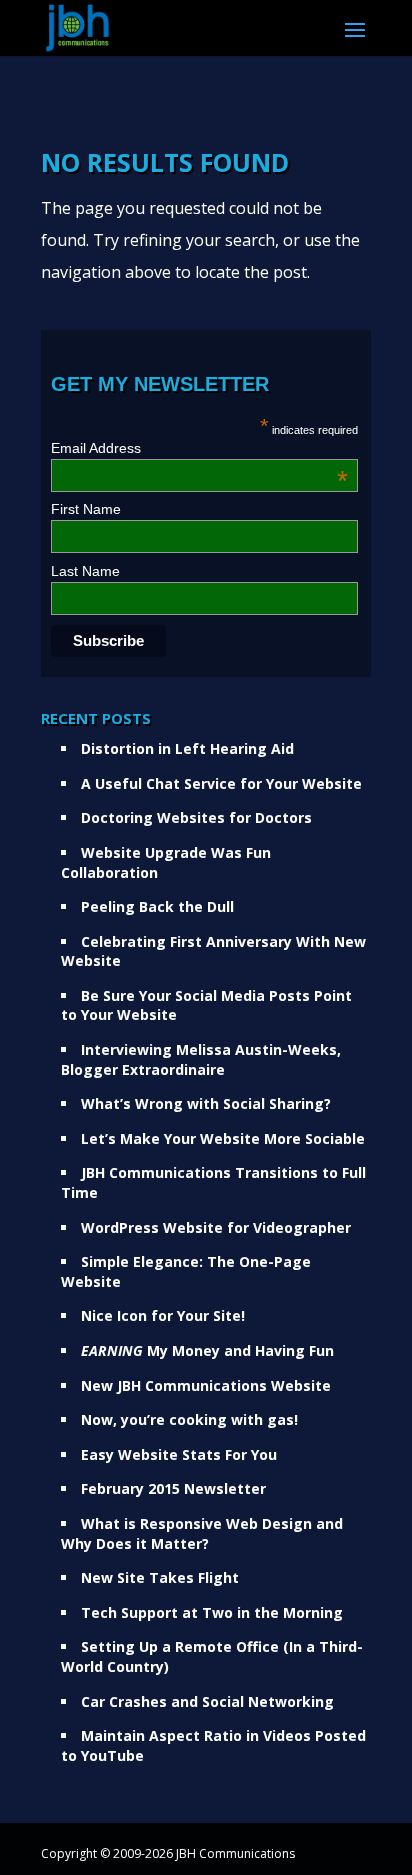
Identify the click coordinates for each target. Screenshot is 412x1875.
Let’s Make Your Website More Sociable (223, 1138)
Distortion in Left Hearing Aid (187, 748)
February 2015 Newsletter (173, 1488)
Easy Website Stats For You (179, 1454)
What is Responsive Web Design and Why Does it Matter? (202, 1533)
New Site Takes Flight (160, 1577)
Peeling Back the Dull (157, 906)
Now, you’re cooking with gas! (189, 1419)
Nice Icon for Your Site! (163, 1315)
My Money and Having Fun (207, 1350)
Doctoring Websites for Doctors (196, 817)
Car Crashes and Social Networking (207, 1701)
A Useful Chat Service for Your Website (221, 783)
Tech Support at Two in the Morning (212, 1612)
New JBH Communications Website (206, 1385)
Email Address (199, 448)
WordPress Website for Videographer (216, 1227)
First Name (86, 509)
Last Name (85, 571)
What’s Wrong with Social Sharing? (206, 1103)
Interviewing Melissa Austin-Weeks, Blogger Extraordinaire (201, 1059)
